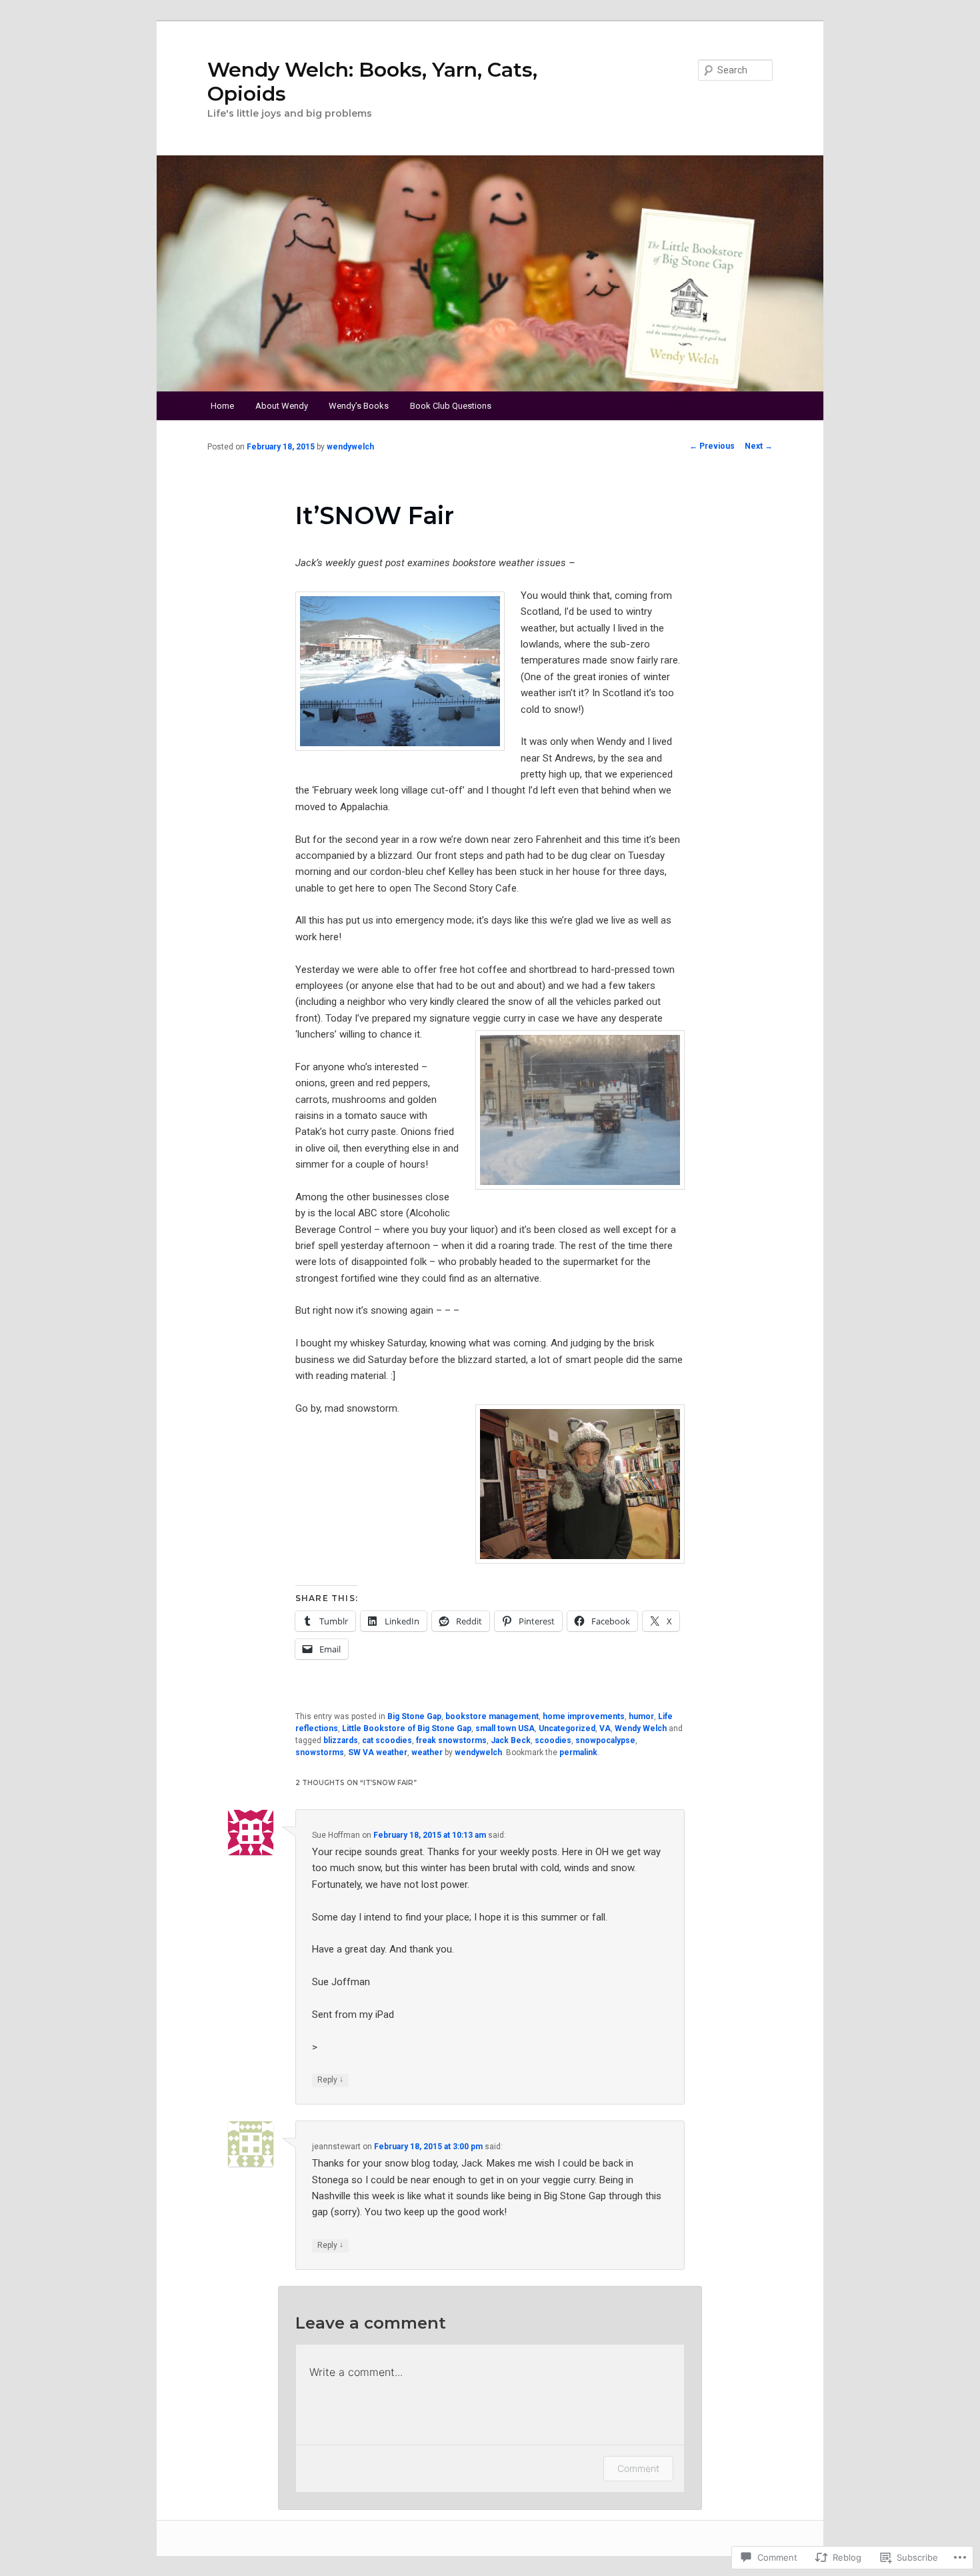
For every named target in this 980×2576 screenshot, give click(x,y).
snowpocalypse (605, 1740)
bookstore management (492, 1716)
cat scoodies (387, 1740)
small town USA (505, 1728)
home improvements (584, 1716)
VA (605, 1728)
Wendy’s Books (359, 406)
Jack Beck (511, 1740)
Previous (712, 446)
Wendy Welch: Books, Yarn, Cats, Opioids (372, 82)
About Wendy (282, 406)
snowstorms (320, 1752)
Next (759, 446)
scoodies (553, 1740)
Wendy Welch (641, 1728)
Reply (330, 2080)
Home (222, 406)
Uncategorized (567, 1728)
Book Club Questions (451, 406)
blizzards (341, 1740)
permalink (578, 1752)
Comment (638, 2468)
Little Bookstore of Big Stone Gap (407, 1728)
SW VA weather (378, 1752)
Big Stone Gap (414, 1716)
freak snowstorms (451, 1740)
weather (427, 1752)
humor (641, 1716)
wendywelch (350, 447)
